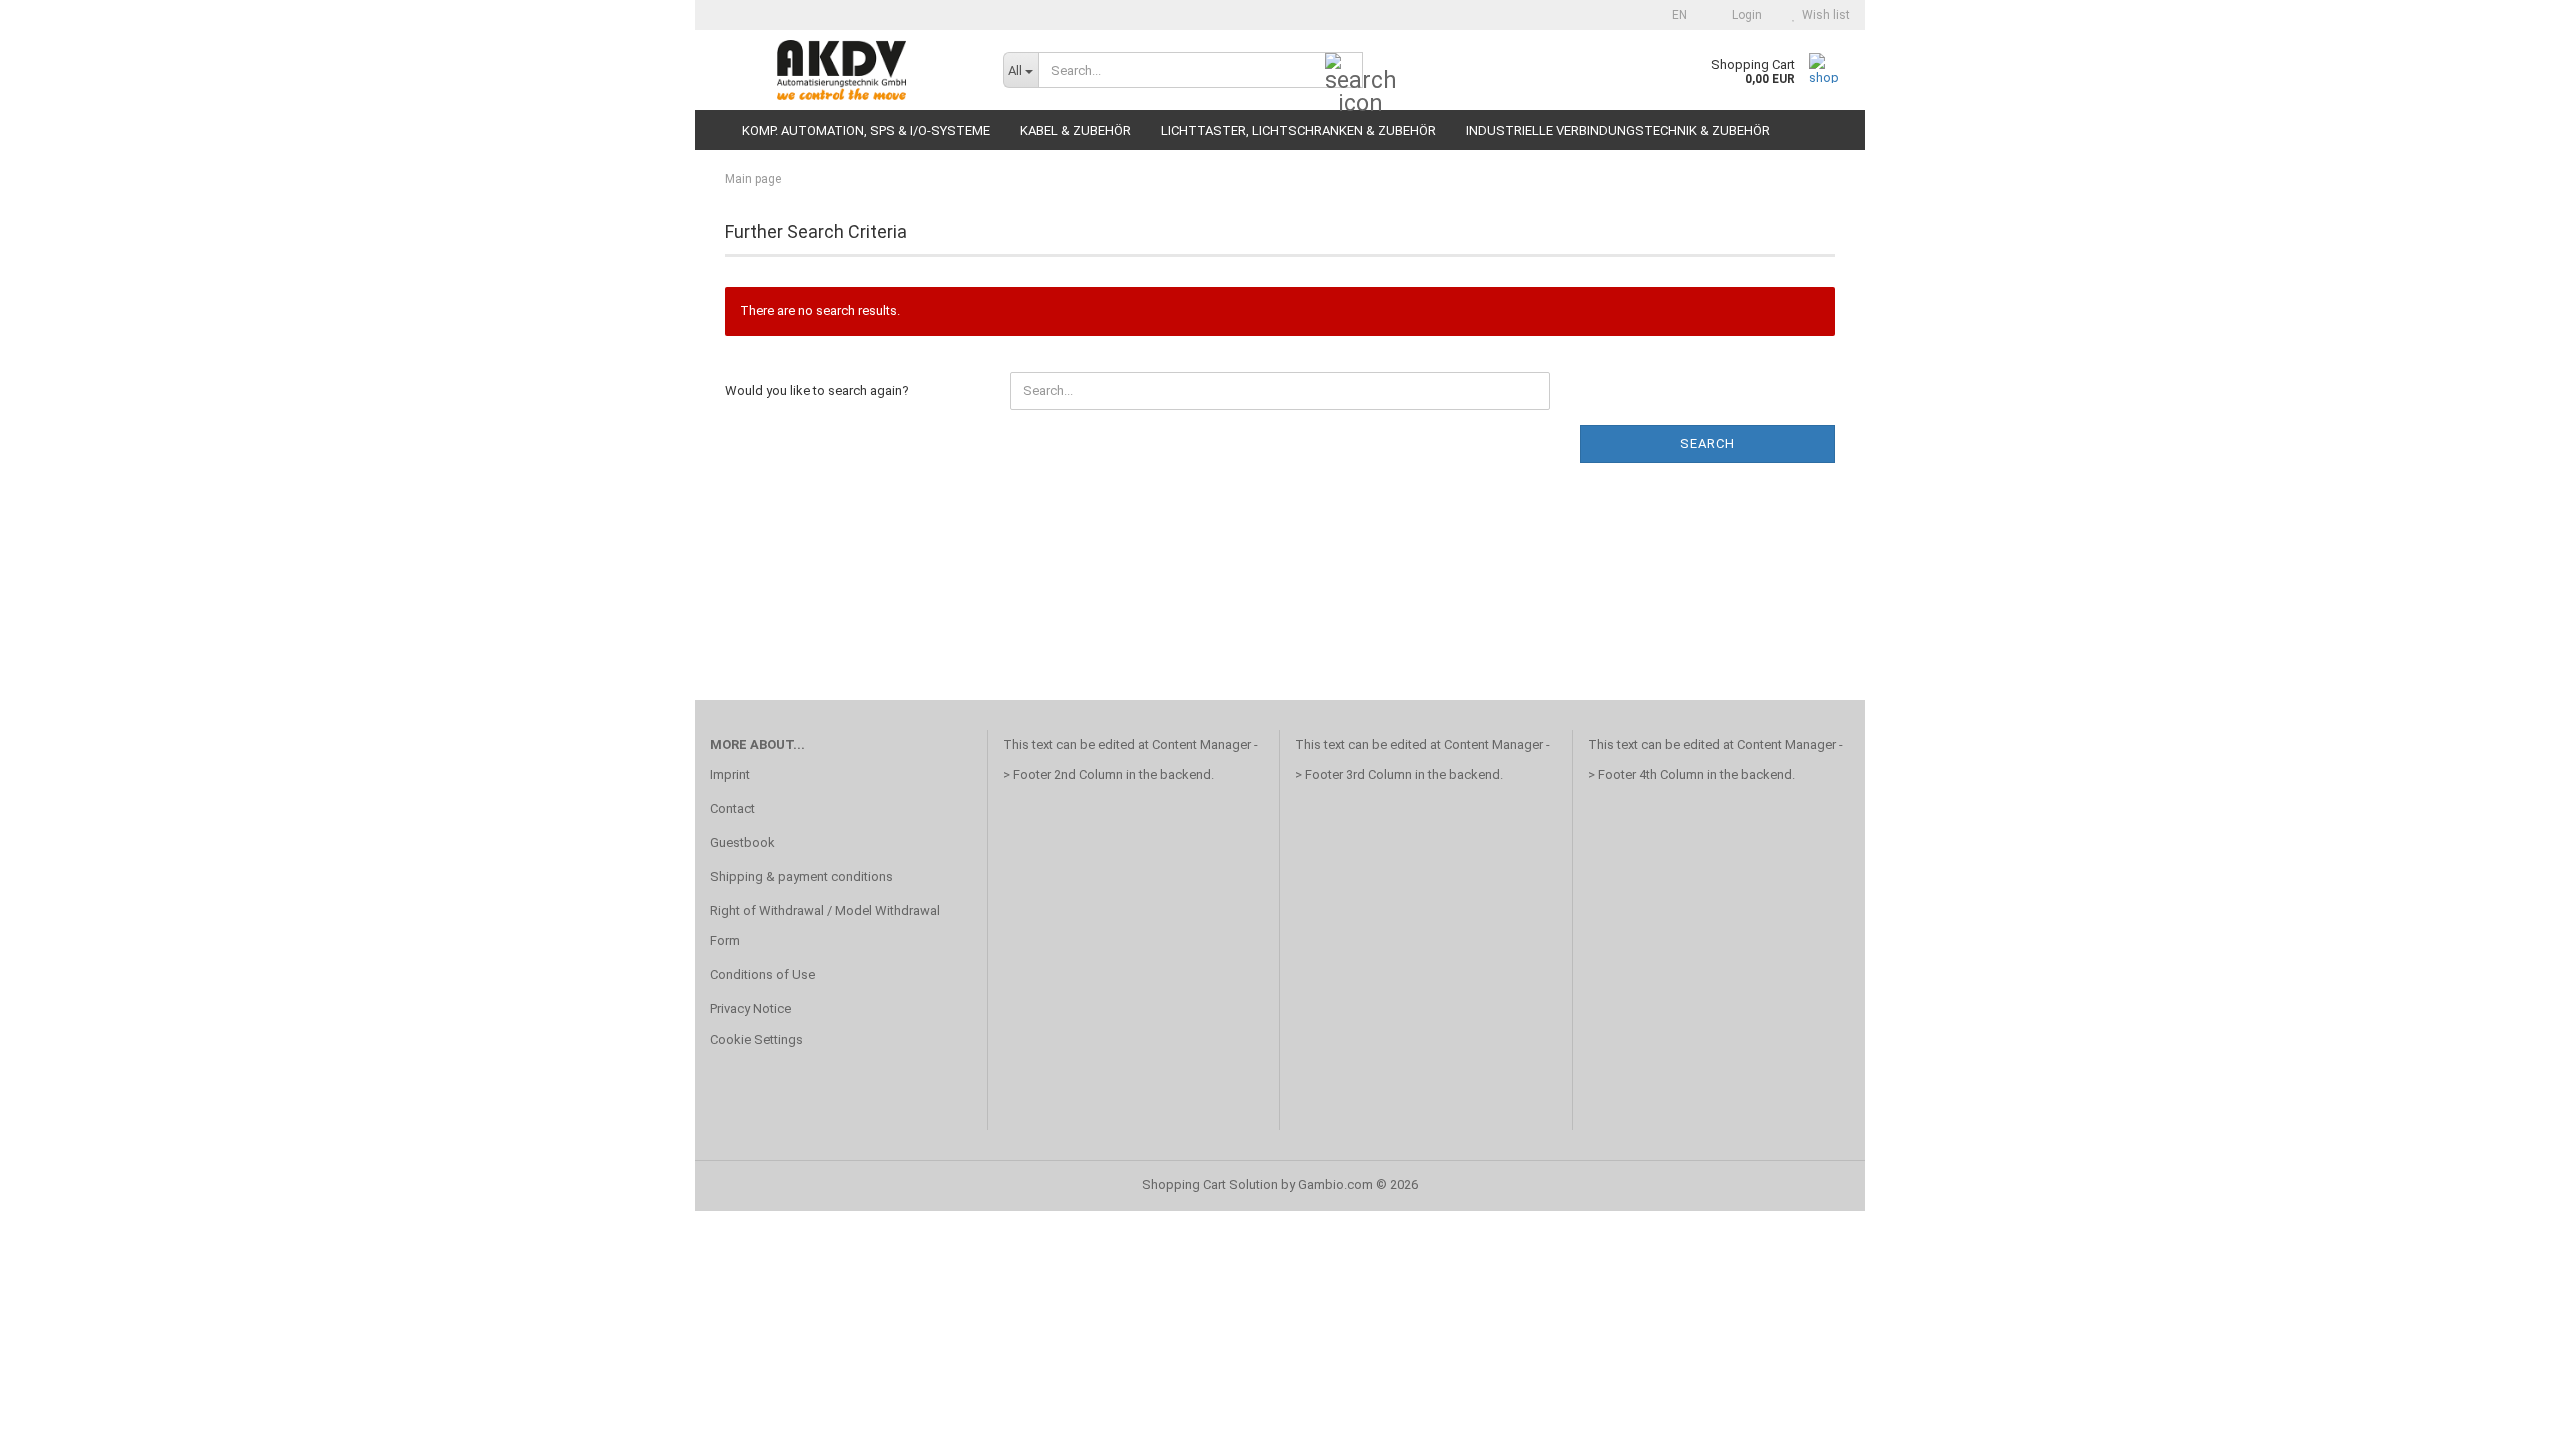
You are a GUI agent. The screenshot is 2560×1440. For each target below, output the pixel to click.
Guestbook (742, 842)
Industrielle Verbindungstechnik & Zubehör (1618, 130)
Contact (732, 808)
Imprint (730, 774)
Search (1707, 443)
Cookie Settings (756, 1039)
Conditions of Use (762, 974)
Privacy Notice (750, 1008)
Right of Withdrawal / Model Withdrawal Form (825, 925)
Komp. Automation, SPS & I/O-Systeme (866, 130)
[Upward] (2505, 1410)
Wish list (1823, 15)
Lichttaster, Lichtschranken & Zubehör (1298, 130)
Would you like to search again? (817, 390)
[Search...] (1344, 71)
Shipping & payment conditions (801, 876)
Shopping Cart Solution (1210, 1184)
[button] (1673, 15)
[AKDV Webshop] (841, 70)
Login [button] (1744, 15)
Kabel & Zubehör (1075, 130)
